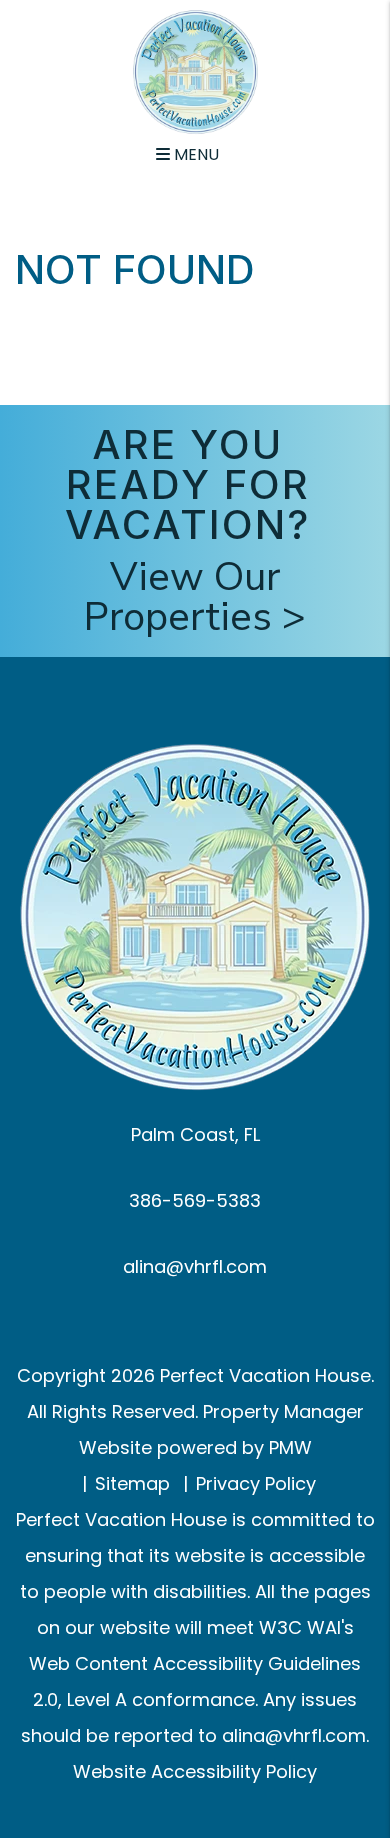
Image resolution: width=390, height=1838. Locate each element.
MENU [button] (194, 154)
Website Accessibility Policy (195, 1771)
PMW (290, 1447)
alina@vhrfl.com (195, 1266)
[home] (195, 70)
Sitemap (132, 1483)
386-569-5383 (195, 1200)
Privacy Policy (256, 1483)
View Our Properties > (195, 597)
